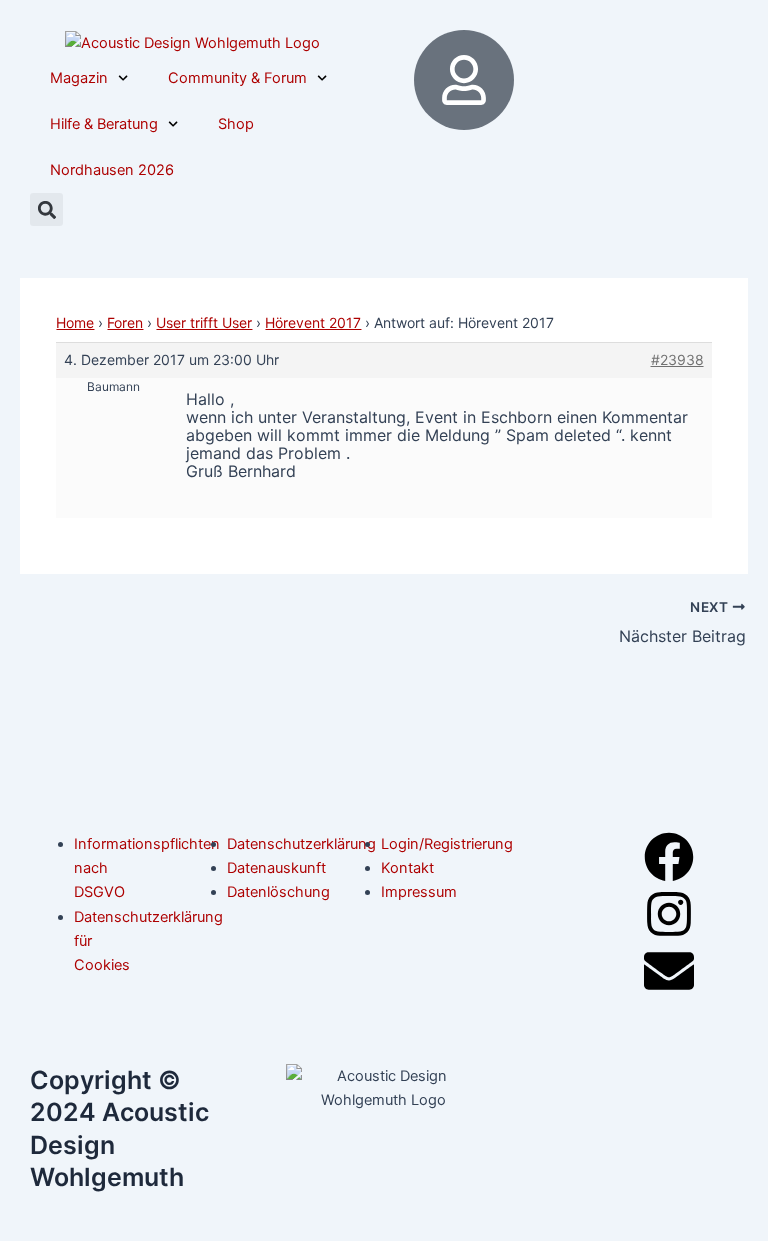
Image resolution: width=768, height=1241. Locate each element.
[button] (46, 209)
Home (75, 322)
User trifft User (204, 322)
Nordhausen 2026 (112, 170)
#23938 (677, 359)
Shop (236, 124)
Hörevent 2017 (313, 322)
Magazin (79, 78)
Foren (125, 322)
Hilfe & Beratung (104, 124)
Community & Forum (237, 78)
